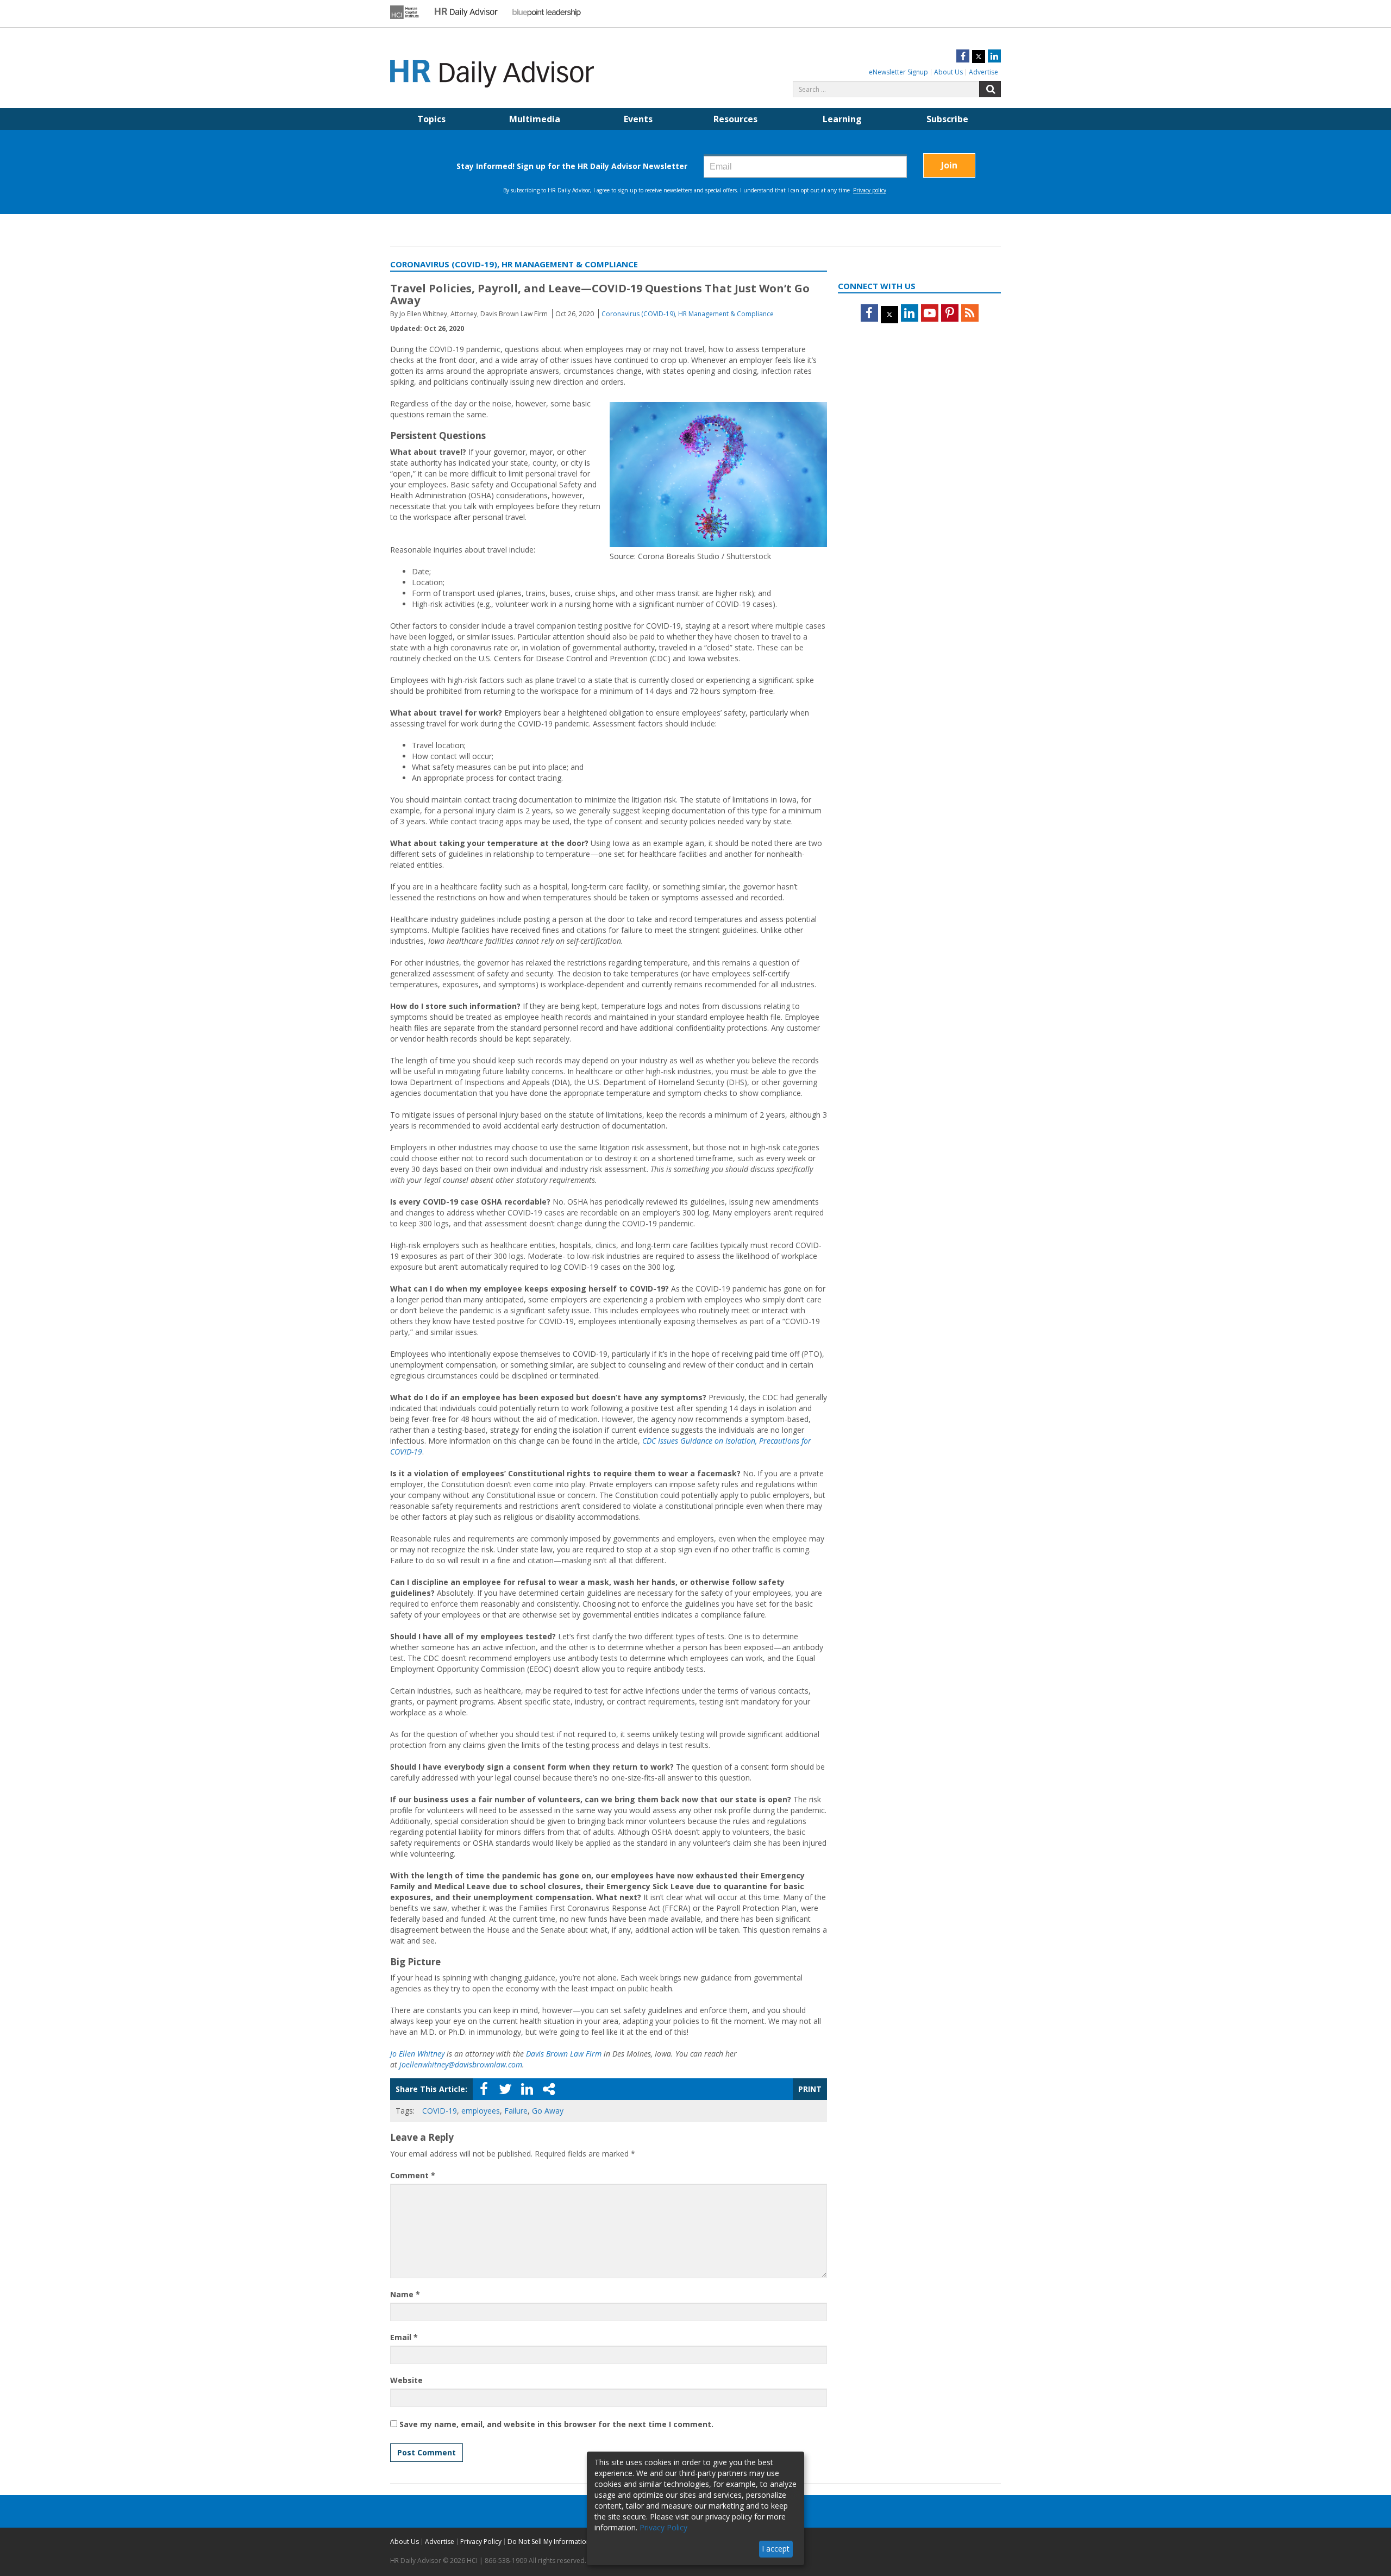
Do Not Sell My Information (549, 2541)
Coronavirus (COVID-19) (638, 314)
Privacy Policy (481, 2541)
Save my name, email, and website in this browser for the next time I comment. (556, 2424)
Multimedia (535, 119)
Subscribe (947, 119)
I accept (776, 2549)
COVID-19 (440, 2111)
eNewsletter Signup (898, 72)
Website (406, 2380)
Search (990, 89)
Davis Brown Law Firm (564, 2054)
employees (481, 2111)
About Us (948, 72)
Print (810, 2089)
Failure (516, 2111)
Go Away (548, 2111)
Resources (735, 119)
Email (404, 2337)
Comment (413, 2175)
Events (638, 119)
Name (405, 2294)
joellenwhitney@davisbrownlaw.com (461, 2064)
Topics (431, 119)
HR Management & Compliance (726, 314)
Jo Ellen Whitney (417, 2054)
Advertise (983, 72)
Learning (842, 119)
